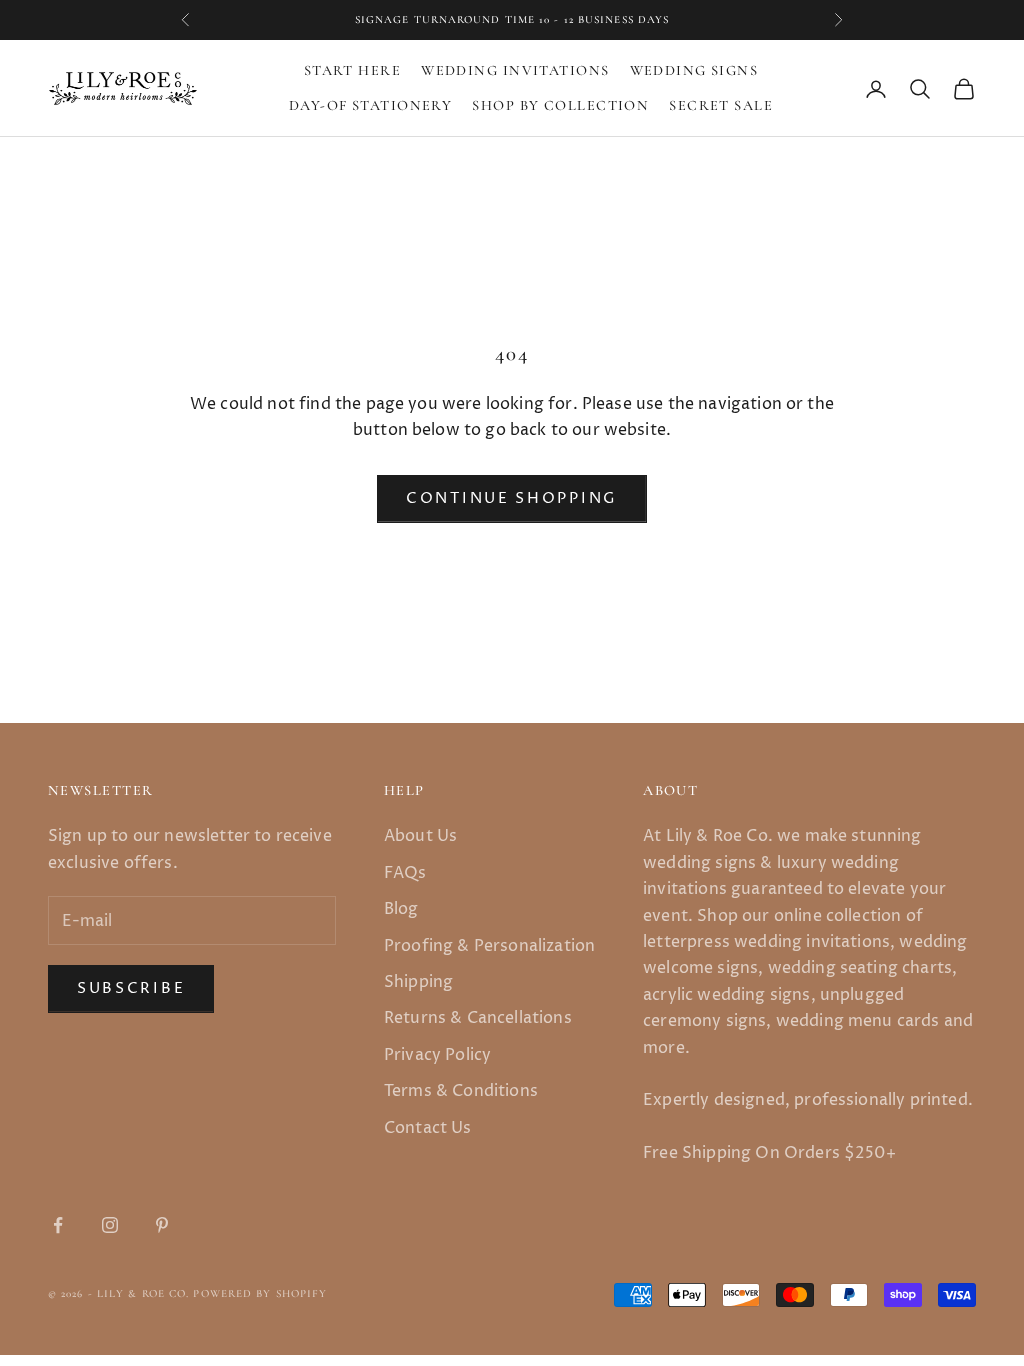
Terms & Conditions (461, 1091)
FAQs (405, 873)
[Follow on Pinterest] (162, 1225)
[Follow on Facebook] (58, 1225)
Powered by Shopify (260, 1293)
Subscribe (131, 988)
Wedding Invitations (515, 70)
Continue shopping (512, 498)
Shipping (418, 982)
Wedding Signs (694, 70)
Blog (401, 909)
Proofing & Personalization (489, 946)
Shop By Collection (560, 105)
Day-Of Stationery (370, 105)
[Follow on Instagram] (110, 1225)
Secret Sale (721, 105)
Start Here (352, 70)
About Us (420, 836)
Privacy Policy (437, 1055)
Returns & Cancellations (478, 1018)
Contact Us (428, 1128)
